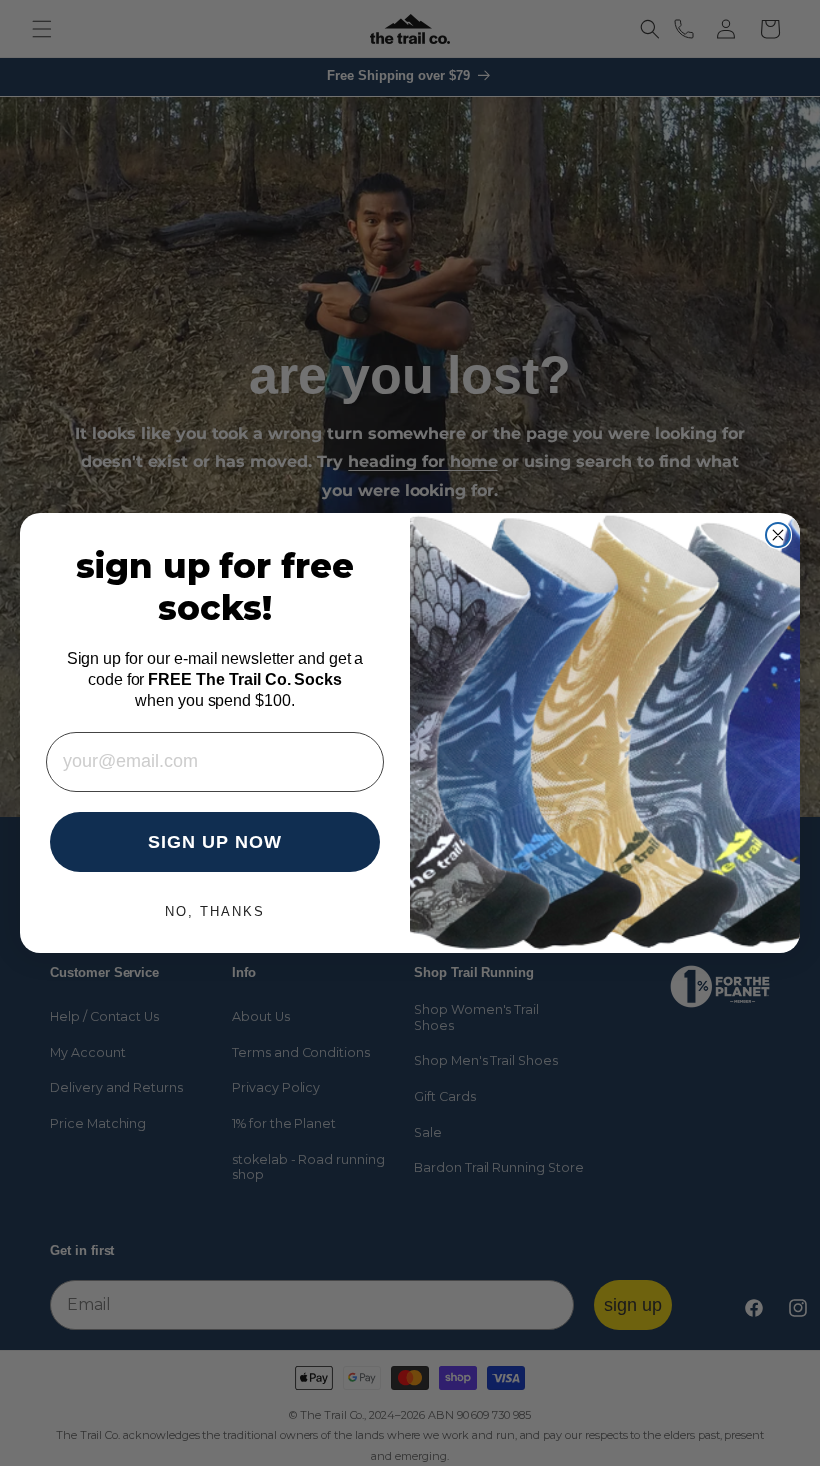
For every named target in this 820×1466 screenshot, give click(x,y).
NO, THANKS (215, 911)
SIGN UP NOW (215, 842)
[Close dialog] (778, 535)
